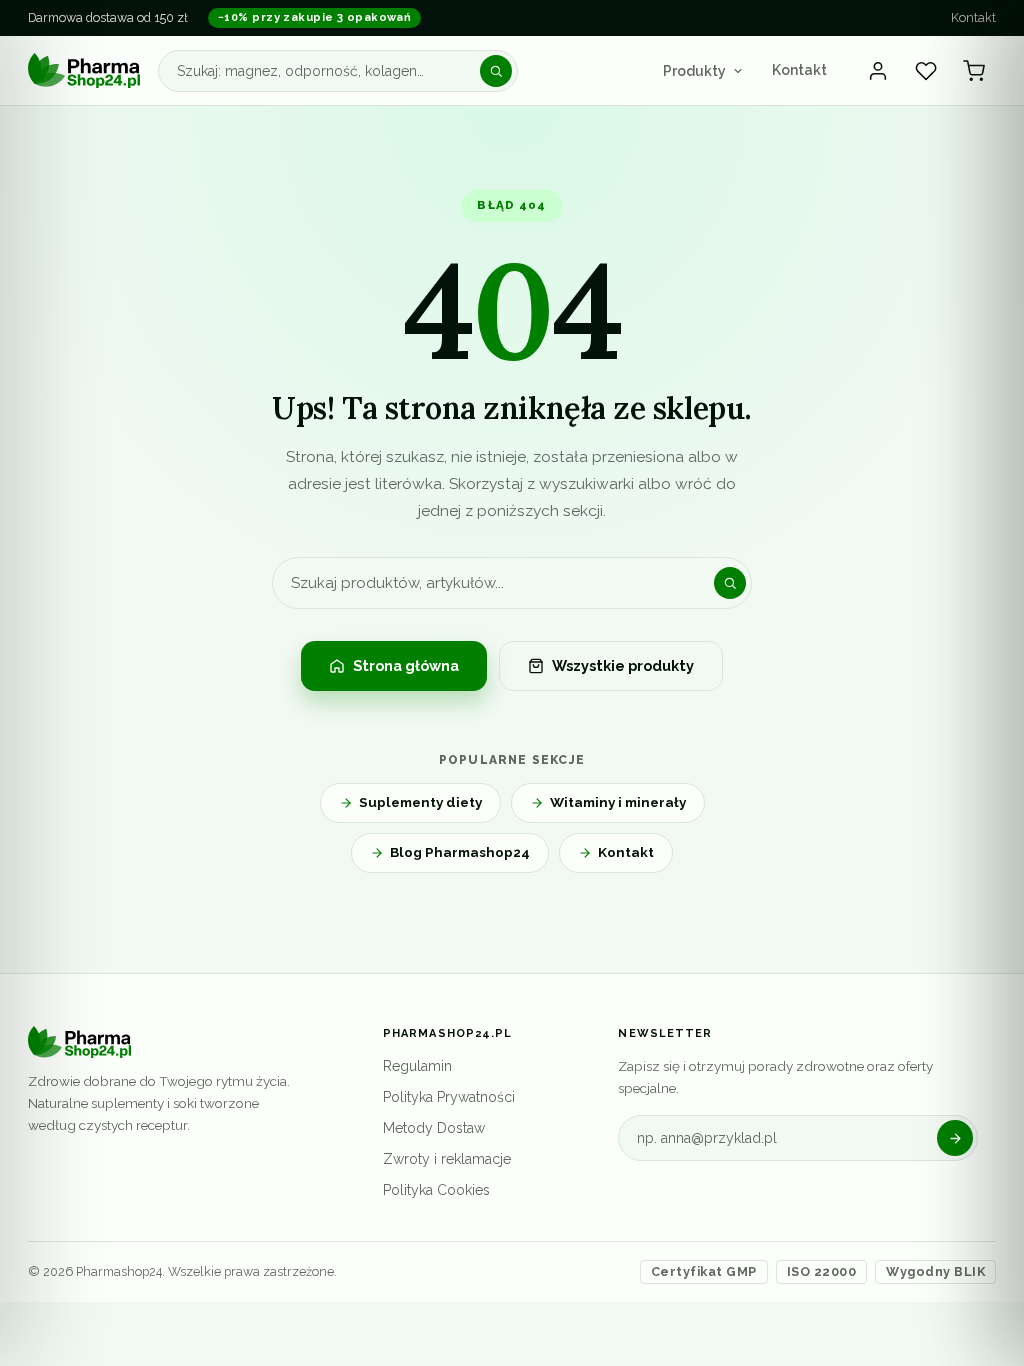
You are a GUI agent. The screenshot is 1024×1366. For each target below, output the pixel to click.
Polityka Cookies (436, 1190)
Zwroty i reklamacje (447, 1159)
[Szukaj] (496, 71)
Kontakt (973, 17)
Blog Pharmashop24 (460, 852)
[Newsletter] (955, 1138)
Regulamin (417, 1066)
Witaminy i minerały (618, 802)
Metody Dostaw (434, 1128)
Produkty (694, 71)
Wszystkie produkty (623, 665)
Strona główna (406, 665)
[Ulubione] (926, 71)
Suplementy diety (420, 802)
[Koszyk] (974, 71)
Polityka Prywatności (449, 1097)
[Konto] (878, 71)
